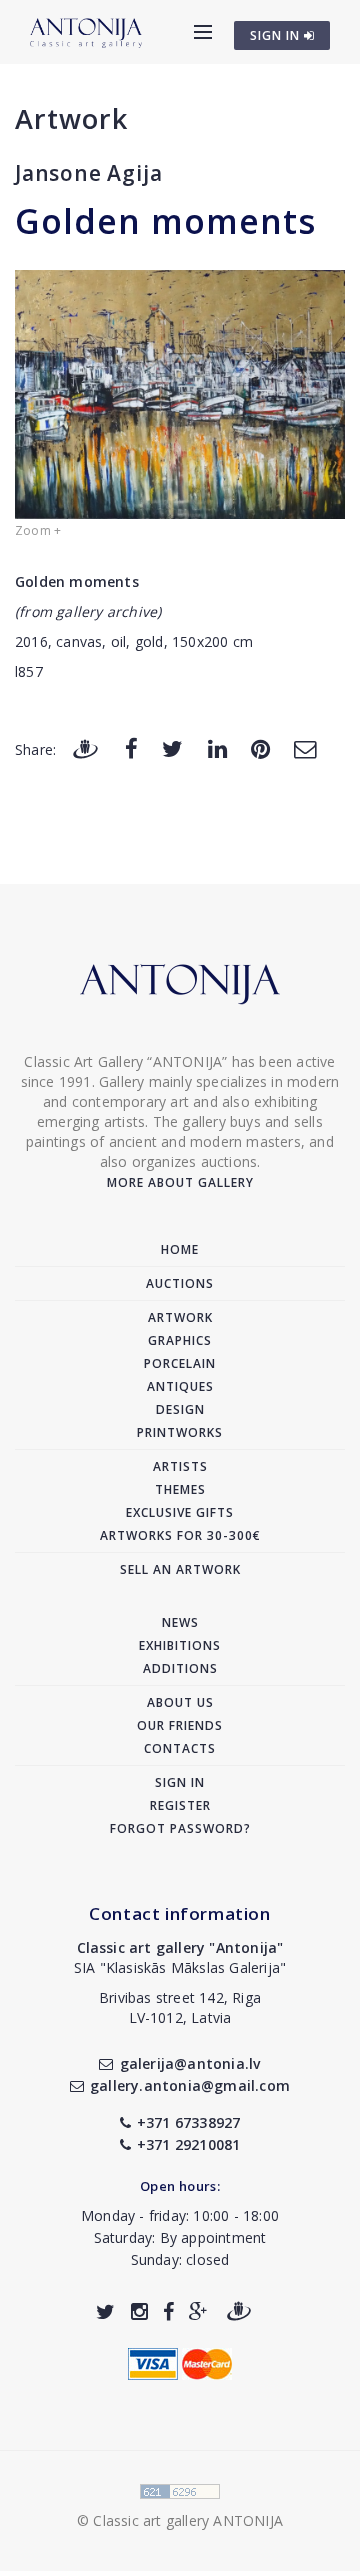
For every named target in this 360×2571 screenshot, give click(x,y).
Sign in (180, 1782)
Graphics (180, 1340)
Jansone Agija (88, 173)
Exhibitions (180, 1645)
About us (180, 1702)
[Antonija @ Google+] (198, 2311)
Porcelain (180, 1363)
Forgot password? (180, 1828)
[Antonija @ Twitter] (105, 2311)
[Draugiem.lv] (85, 748)
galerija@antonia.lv (190, 2063)
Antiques (180, 1386)
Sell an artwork (180, 1569)
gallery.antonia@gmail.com (190, 2085)
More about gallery (180, 1182)
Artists (180, 1466)
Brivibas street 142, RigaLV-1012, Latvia (180, 2007)
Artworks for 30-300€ (180, 1535)
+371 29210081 (189, 2144)
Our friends (180, 1725)
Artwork (71, 118)
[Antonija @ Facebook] (168, 2311)
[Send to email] (305, 748)
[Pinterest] (260, 748)
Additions (180, 1668)
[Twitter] (172, 748)
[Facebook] (131, 748)
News (180, 1622)
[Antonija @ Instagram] (139, 2311)
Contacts (180, 1748)
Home (180, 1249)
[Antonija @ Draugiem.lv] (239, 2311)
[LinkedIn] (217, 748)
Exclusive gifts (180, 1512)
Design (180, 1409)
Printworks (180, 1432)
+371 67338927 (189, 2122)
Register (180, 1805)
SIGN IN (277, 35)
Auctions (180, 1283)
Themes (180, 1489)
